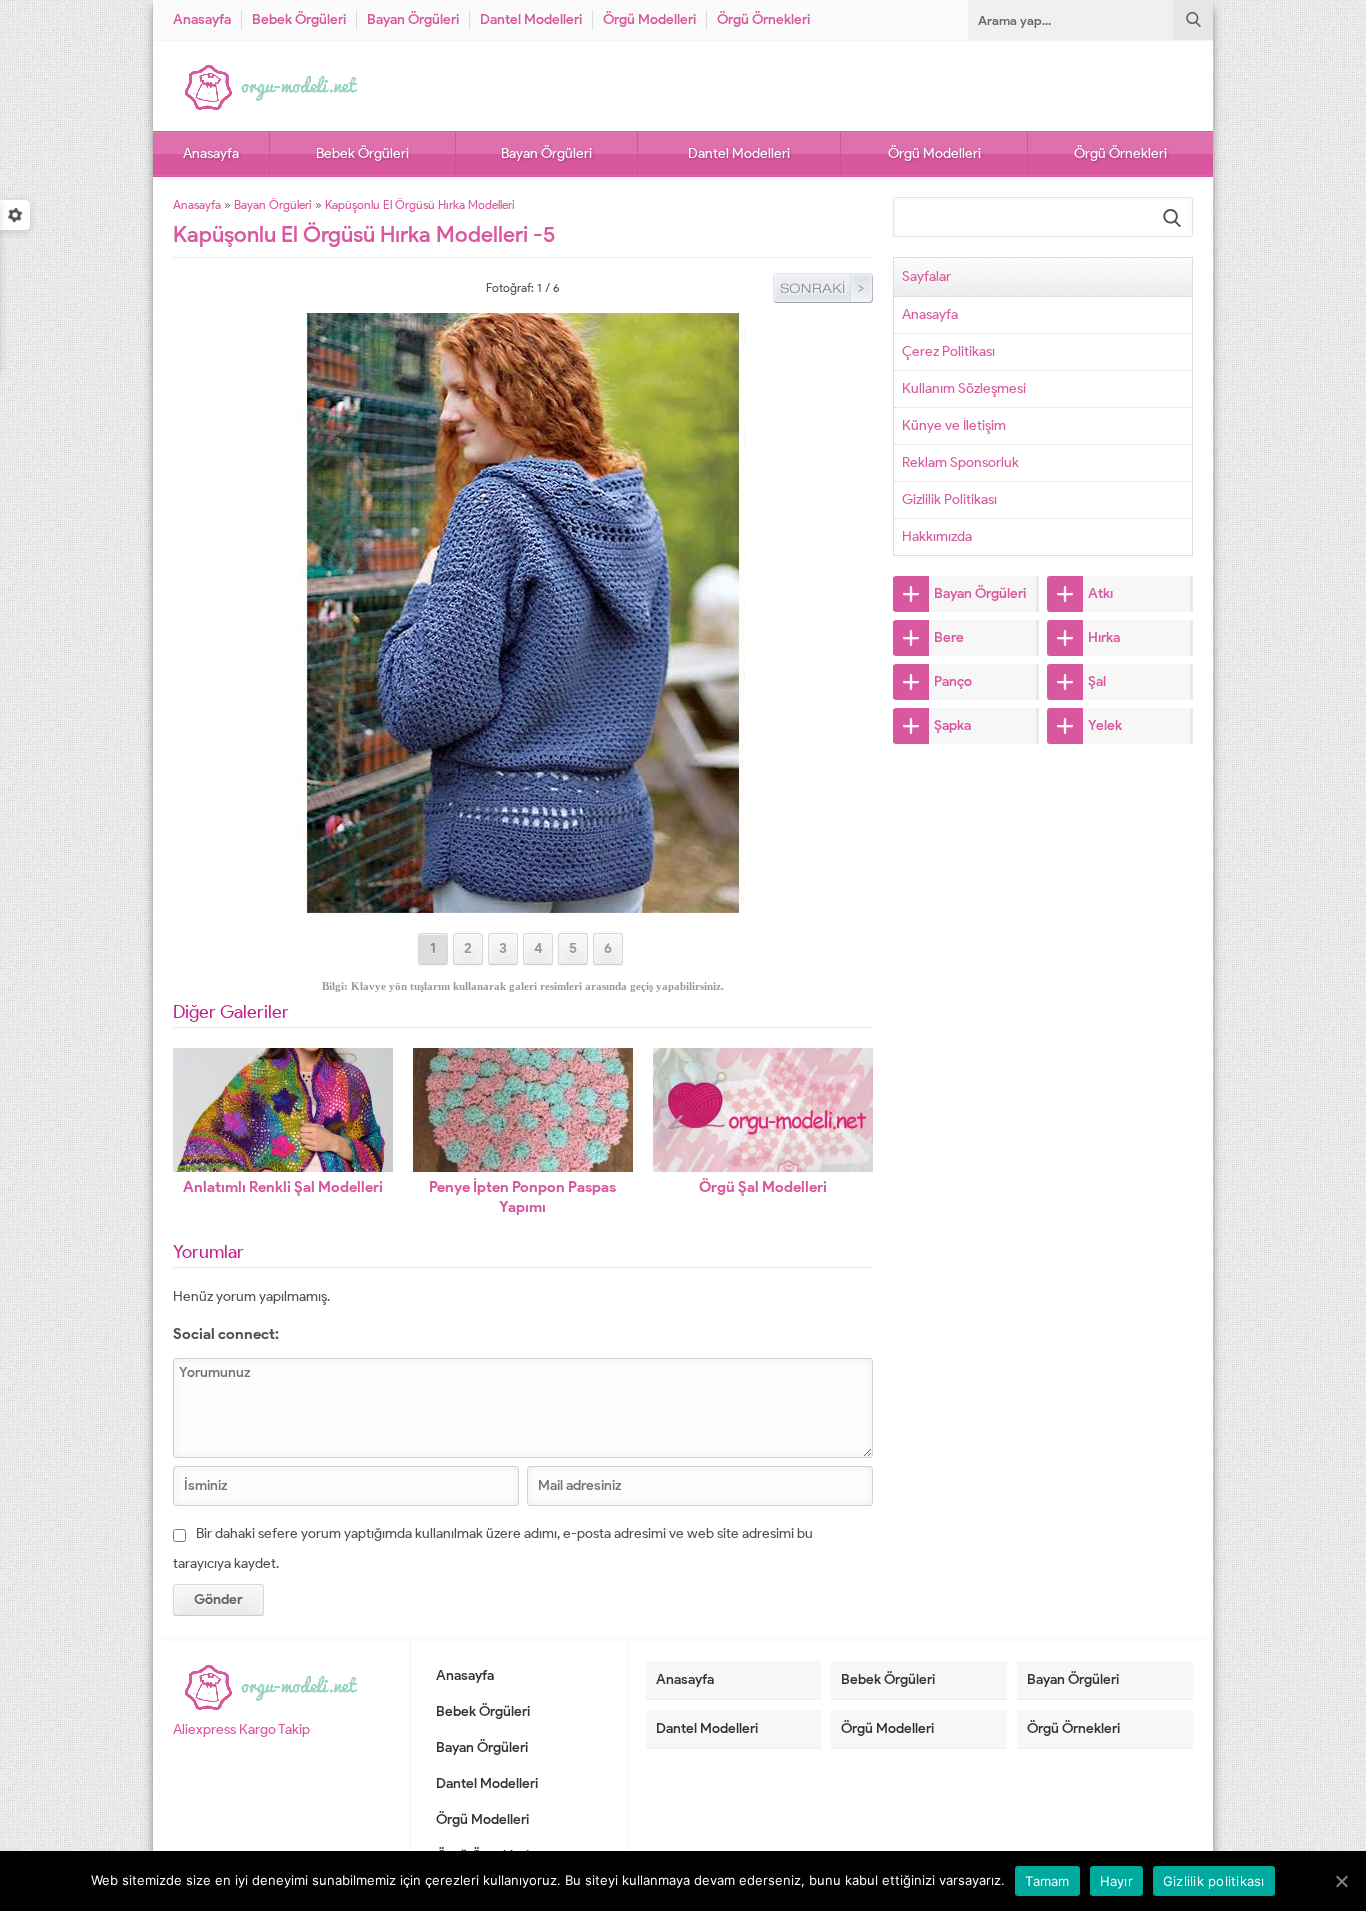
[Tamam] (1341, 1881)
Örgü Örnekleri (763, 19)
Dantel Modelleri (531, 19)
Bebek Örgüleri (299, 19)
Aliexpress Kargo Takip (241, 1729)
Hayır (1116, 1881)
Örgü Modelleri (649, 19)
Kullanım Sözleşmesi (964, 388)
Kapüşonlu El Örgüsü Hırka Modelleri (420, 204)
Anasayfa (202, 19)
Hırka (1104, 637)
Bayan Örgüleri (413, 19)
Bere (949, 637)
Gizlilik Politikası (949, 499)
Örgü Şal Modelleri (763, 1187)
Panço (953, 681)
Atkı (1100, 593)
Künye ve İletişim (954, 425)
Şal (1097, 681)
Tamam (1047, 1881)
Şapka (952, 725)
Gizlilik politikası (1214, 1881)
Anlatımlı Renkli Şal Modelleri (283, 1187)
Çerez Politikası (948, 351)
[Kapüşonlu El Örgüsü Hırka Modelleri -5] (523, 904)
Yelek (1105, 725)
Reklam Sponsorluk (960, 462)
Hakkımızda (937, 536)
